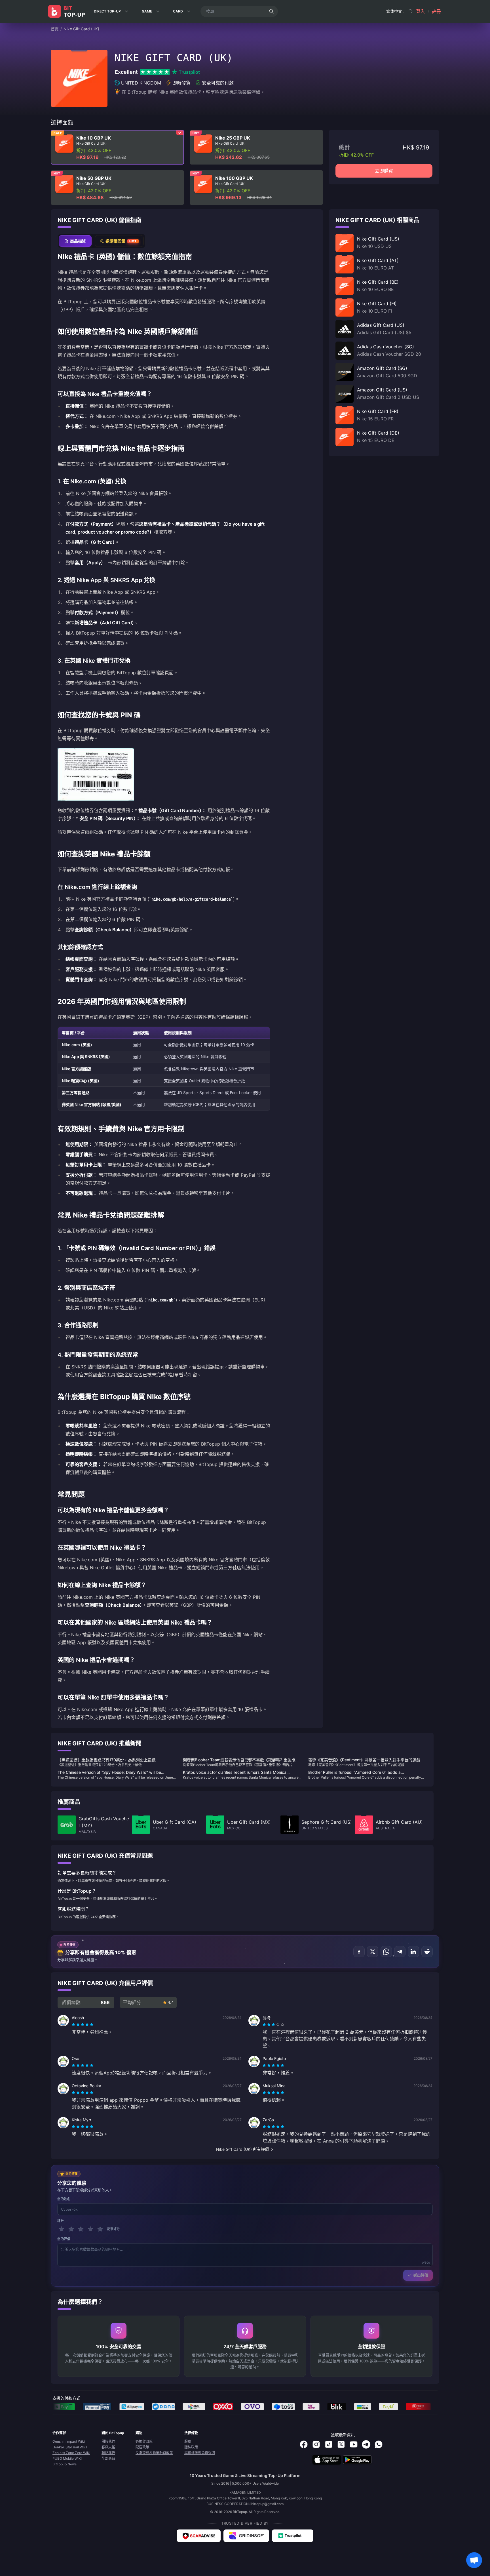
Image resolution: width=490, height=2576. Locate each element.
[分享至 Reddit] (427, 1952)
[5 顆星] (100, 2229)
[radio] (74, 2025)
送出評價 (421, 2275)
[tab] (75, 241)
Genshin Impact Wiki (69, 2441)
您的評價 (64, 2239)
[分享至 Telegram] (400, 1952)
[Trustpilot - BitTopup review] (293, 2536)
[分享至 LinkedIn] (413, 1952)
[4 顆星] (90, 2229)
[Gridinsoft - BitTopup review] (246, 2536)
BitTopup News (65, 2464)
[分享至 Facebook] (359, 1952)
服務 (188, 2441)
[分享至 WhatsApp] (386, 1952)
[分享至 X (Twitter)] (373, 1952)
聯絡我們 (108, 2453)
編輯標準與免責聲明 (200, 2453)
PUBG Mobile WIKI (67, 2458)
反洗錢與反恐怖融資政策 (154, 2453)
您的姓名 (64, 2199)
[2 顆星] (71, 2229)
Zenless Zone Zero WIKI (71, 2453)
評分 (61, 2221)
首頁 (55, 29)
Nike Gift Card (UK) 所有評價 (242, 2149)
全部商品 (108, 2458)
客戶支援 (108, 2447)
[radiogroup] (83, 2025)
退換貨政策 (144, 2441)
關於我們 (108, 2441)
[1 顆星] (62, 2229)
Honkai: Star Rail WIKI (70, 2447)
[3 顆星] (81, 2229)
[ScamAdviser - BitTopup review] (199, 2536)
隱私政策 (191, 2447)
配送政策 (142, 2447)
